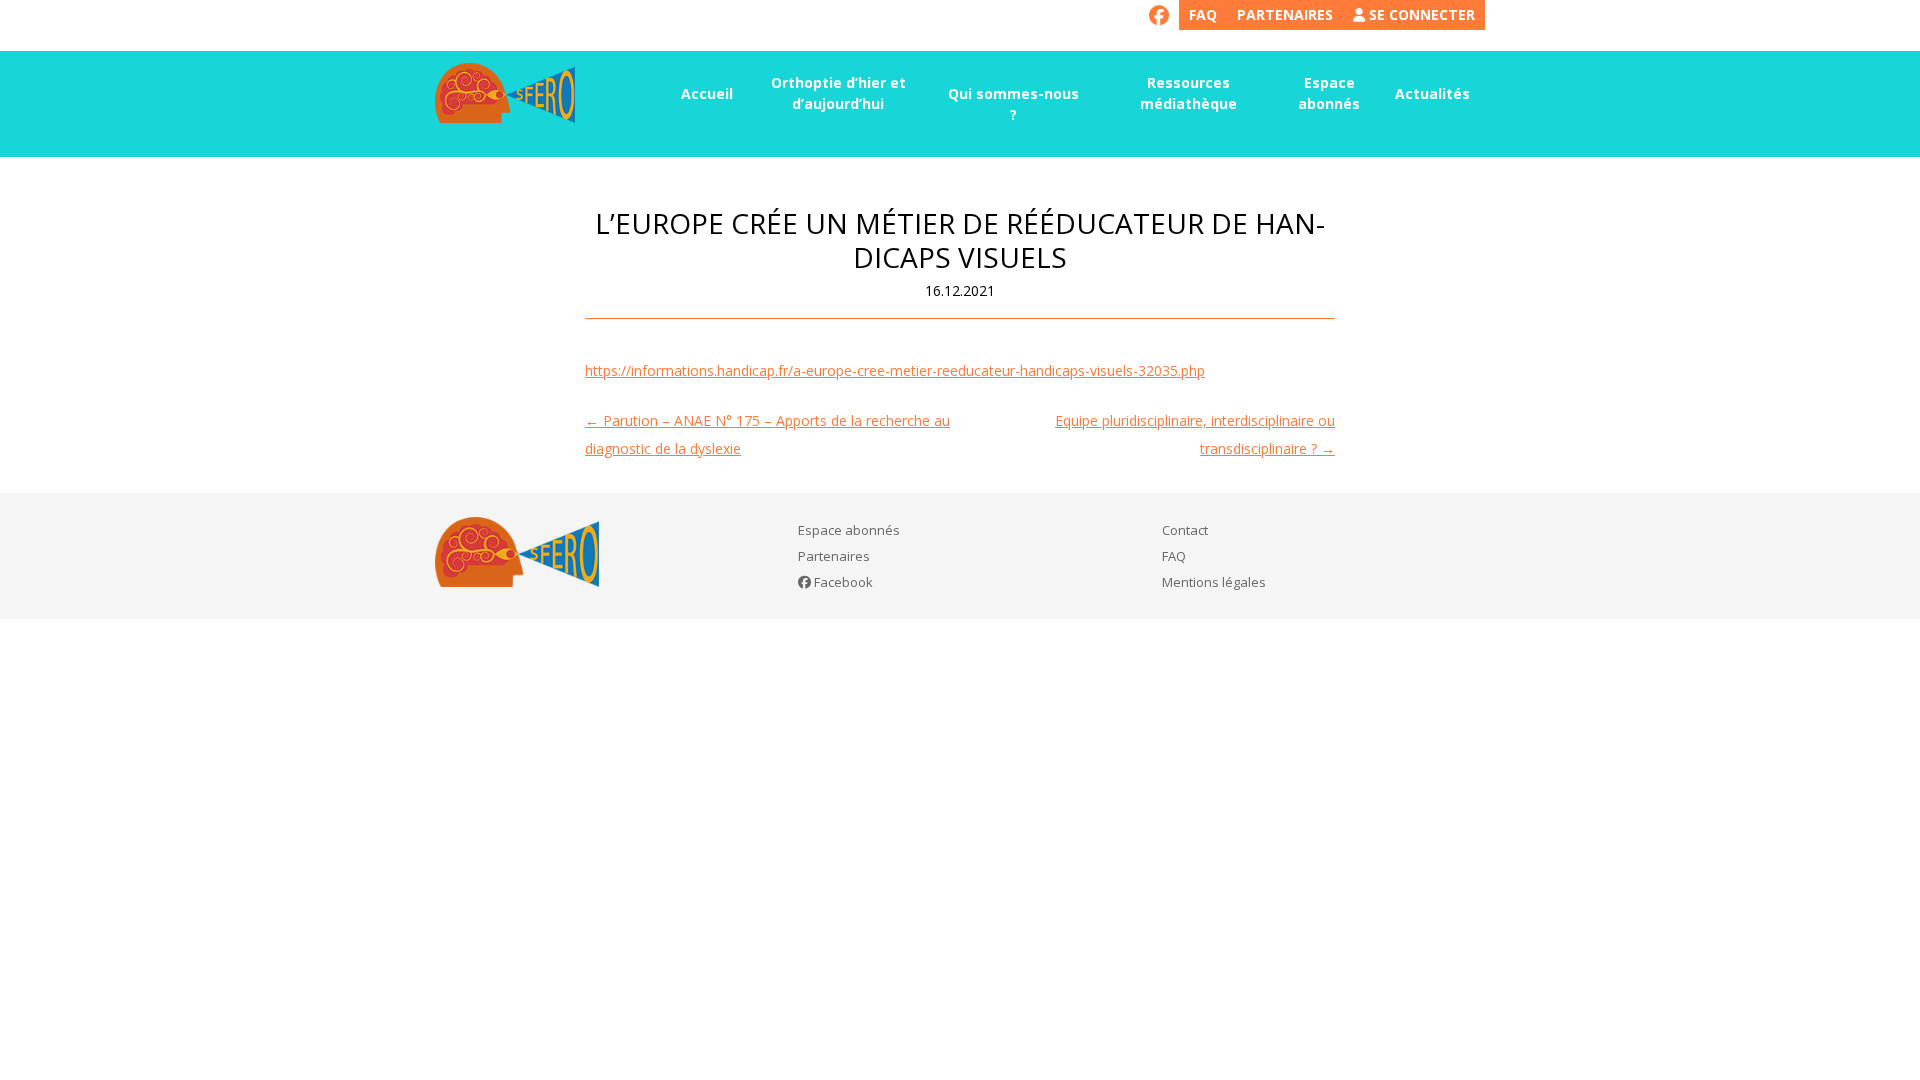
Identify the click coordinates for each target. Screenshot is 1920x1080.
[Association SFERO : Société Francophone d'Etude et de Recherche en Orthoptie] (505, 93)
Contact (1185, 530)
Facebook (842, 582)
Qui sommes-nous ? (1013, 104)
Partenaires (1285, 14)
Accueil (707, 93)
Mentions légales (1214, 582)
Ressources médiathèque (1188, 93)
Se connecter (1420, 14)
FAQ (1203, 14)
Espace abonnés (1329, 93)
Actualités (1432, 93)
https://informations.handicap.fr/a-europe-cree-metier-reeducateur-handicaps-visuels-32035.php (895, 370)
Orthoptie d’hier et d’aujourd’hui (838, 93)
